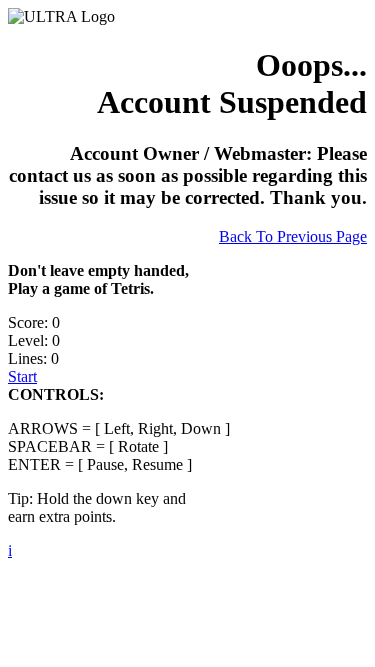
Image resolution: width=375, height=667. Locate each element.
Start (22, 376)
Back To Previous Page (293, 236)
